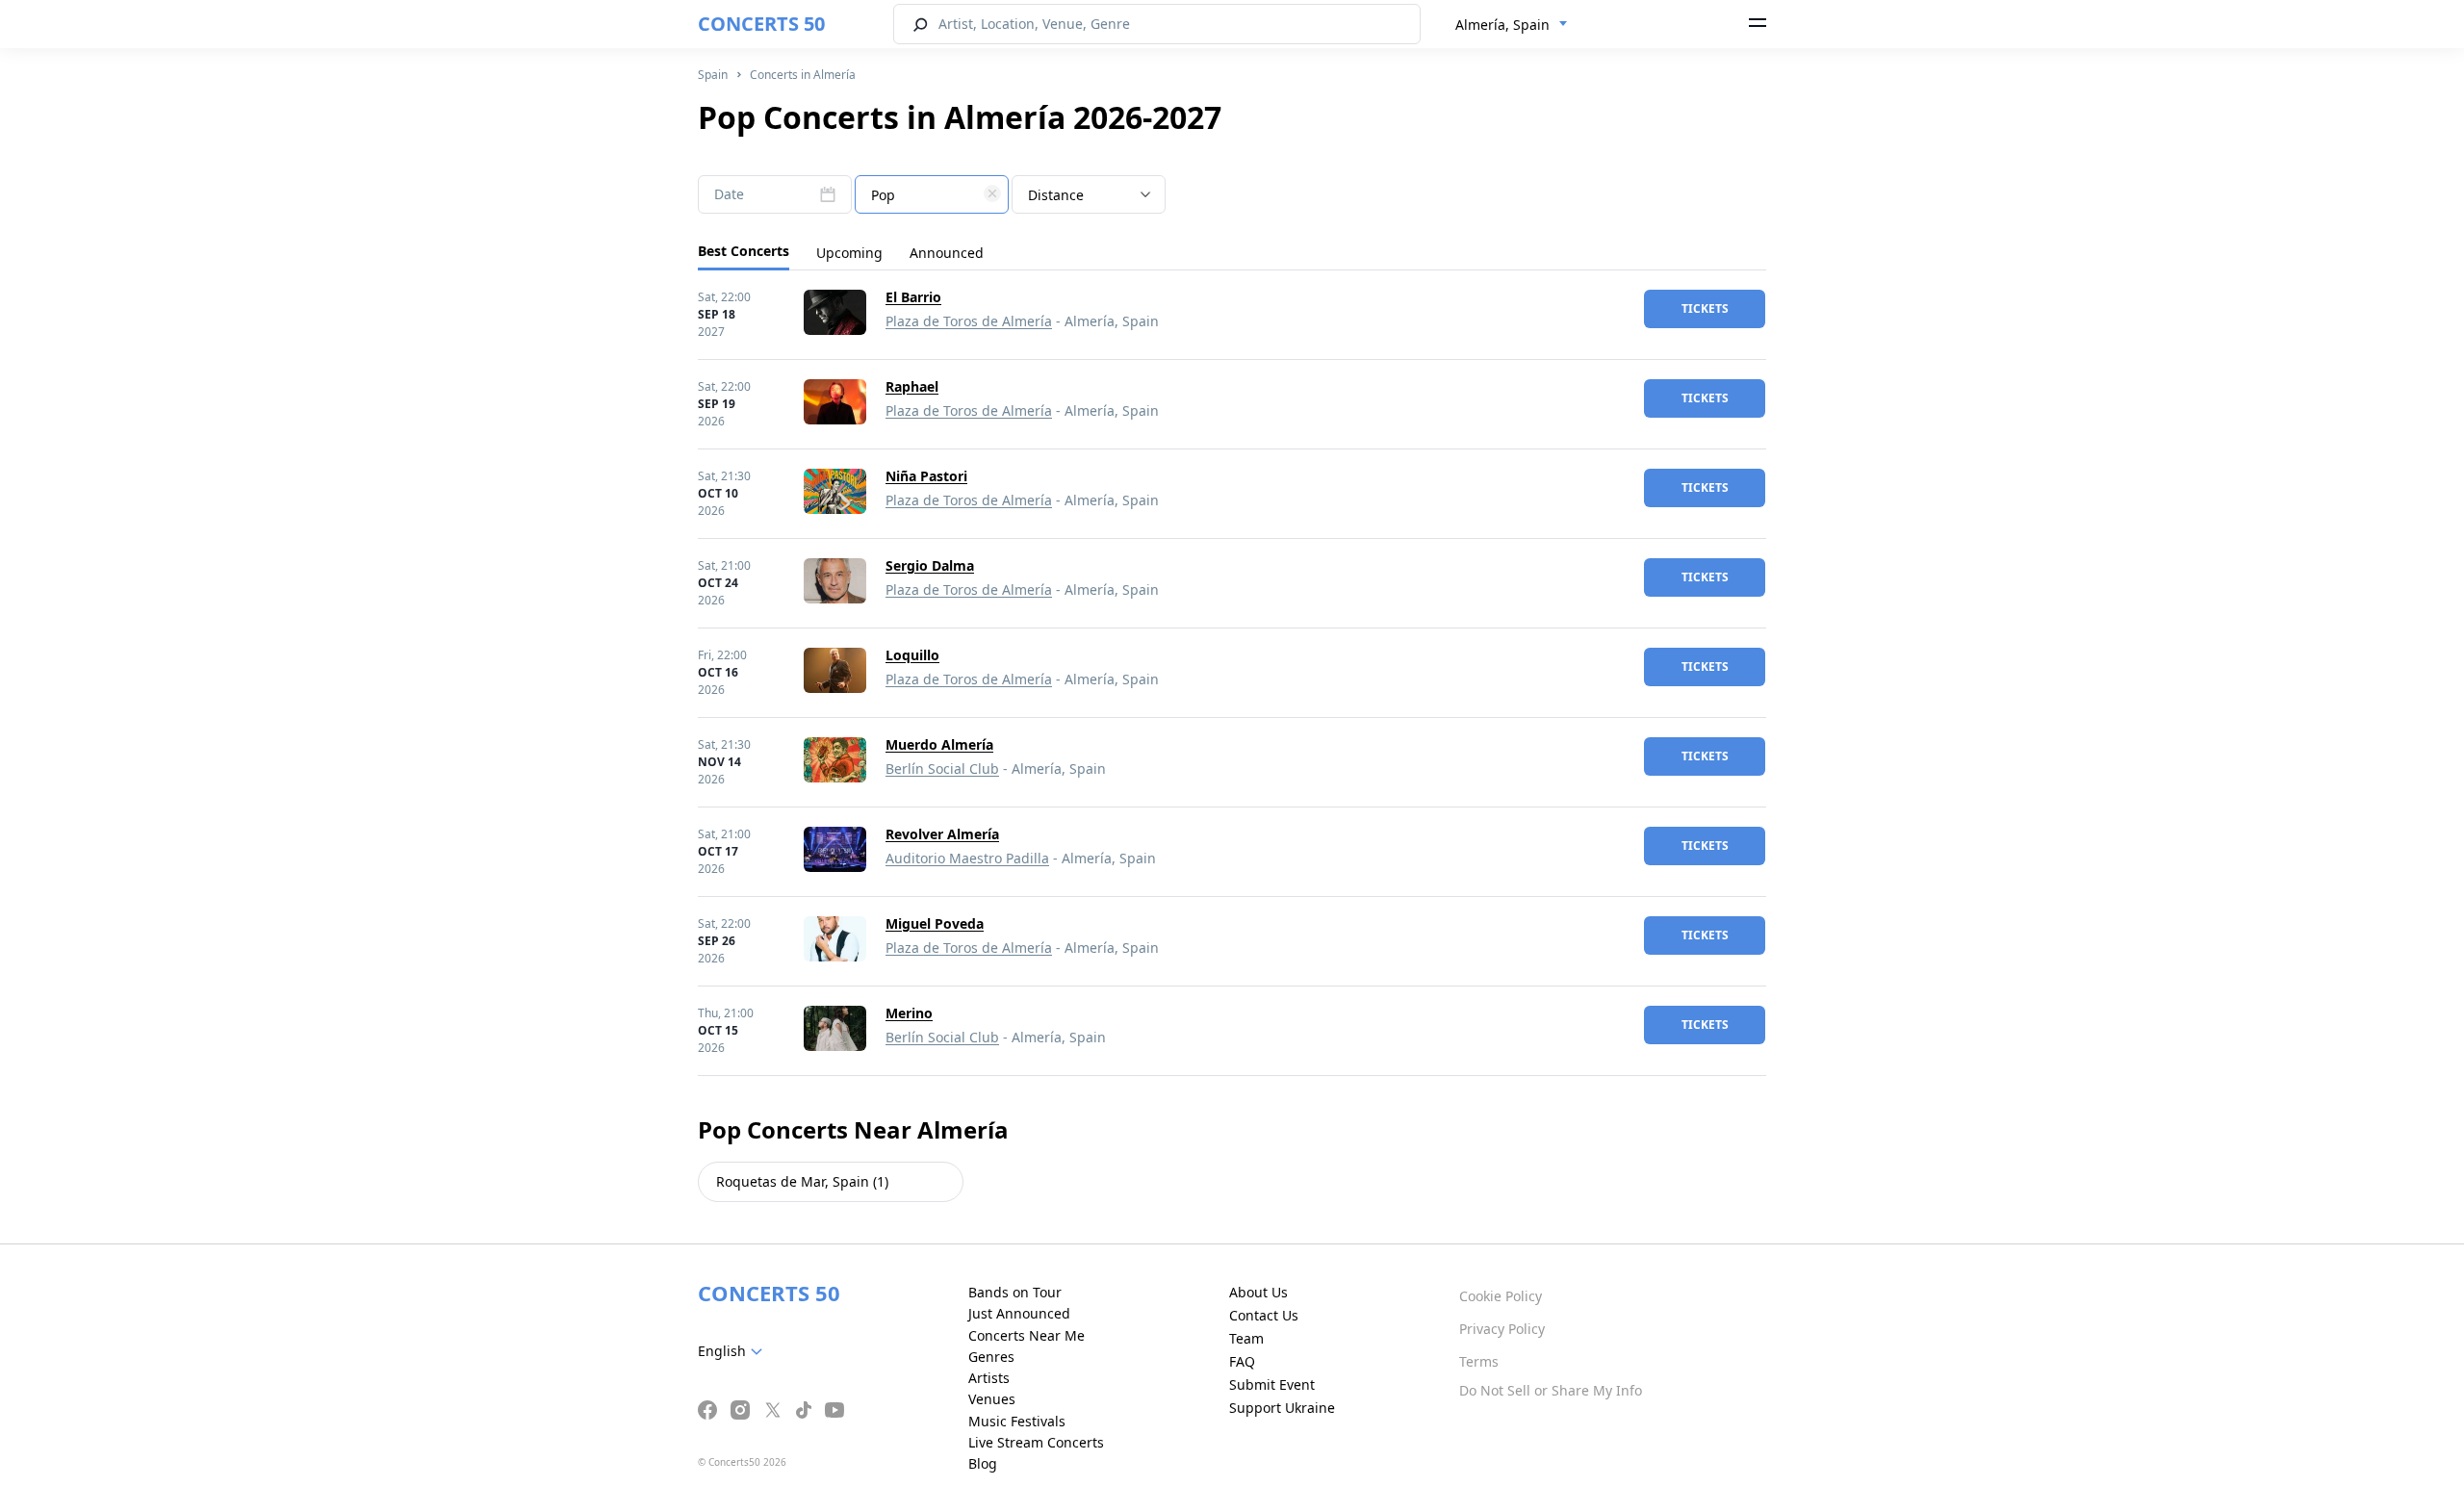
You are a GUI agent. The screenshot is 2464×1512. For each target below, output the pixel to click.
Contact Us (1264, 1315)
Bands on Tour (1015, 1292)
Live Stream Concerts (1036, 1442)
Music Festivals (1017, 1421)
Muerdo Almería (939, 744)
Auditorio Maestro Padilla (967, 858)
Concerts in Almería (803, 75)
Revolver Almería (942, 834)
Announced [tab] (947, 253)
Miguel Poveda (935, 923)
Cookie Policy (1501, 1296)
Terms (1479, 1361)
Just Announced (1019, 1313)
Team (1246, 1338)
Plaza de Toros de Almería (969, 321)
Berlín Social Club (942, 769)
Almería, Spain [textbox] (1502, 25)
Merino (909, 1013)
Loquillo (912, 655)
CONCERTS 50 (761, 24)
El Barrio (913, 297)
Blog (983, 1463)
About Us (1258, 1292)
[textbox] (932, 195)
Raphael (912, 386)
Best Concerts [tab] (744, 251)
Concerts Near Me (1027, 1335)
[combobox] (1512, 25)
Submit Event (1272, 1384)
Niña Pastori (926, 476)
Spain (713, 75)
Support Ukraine (1282, 1408)
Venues (992, 1399)
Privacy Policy (1502, 1329)
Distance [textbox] (1056, 195)
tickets (1705, 308)
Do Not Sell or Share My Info (1551, 1390)
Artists (989, 1378)
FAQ (1242, 1361)
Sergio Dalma (930, 565)
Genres (991, 1357)
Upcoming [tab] (849, 253)
